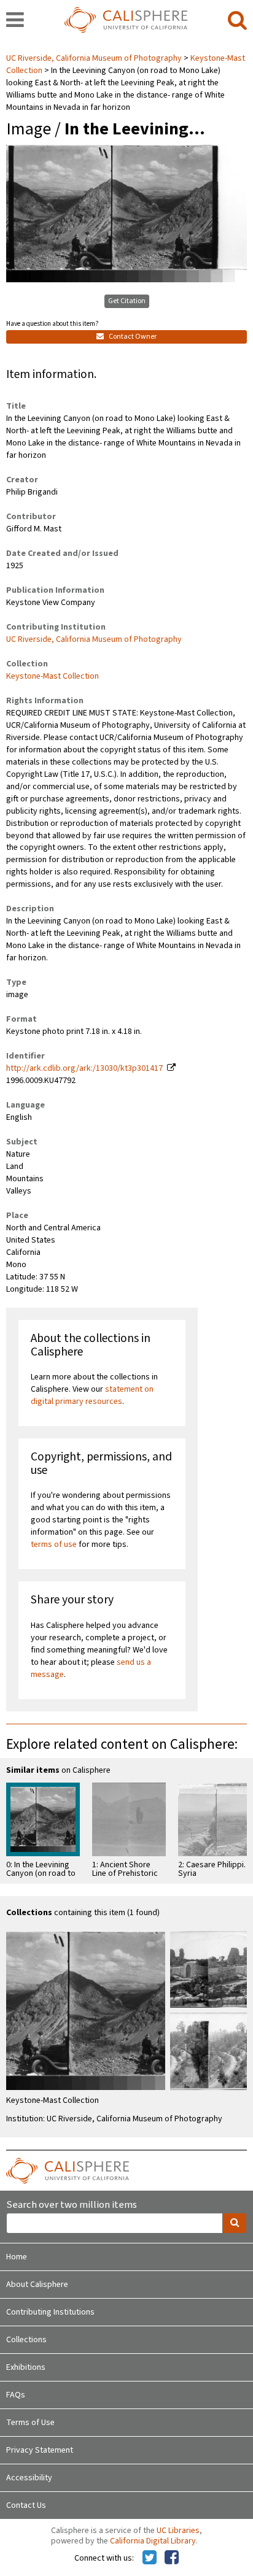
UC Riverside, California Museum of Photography (95, 58)
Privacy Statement (40, 2450)
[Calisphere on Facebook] (172, 2558)
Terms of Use (30, 2423)
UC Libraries (178, 2531)
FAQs (16, 2395)
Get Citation (127, 301)
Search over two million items (72, 2205)
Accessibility (29, 2478)
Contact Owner (132, 337)
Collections (26, 2340)
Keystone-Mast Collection (53, 676)
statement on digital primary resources (92, 1395)
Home (17, 2257)
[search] (237, 21)
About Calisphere (37, 2285)
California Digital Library (153, 2541)
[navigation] (15, 21)
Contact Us (26, 2505)
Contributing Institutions (50, 2312)
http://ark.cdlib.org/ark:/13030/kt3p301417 (84, 1068)
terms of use (54, 1544)
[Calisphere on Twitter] (150, 2558)
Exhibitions (26, 2367)
